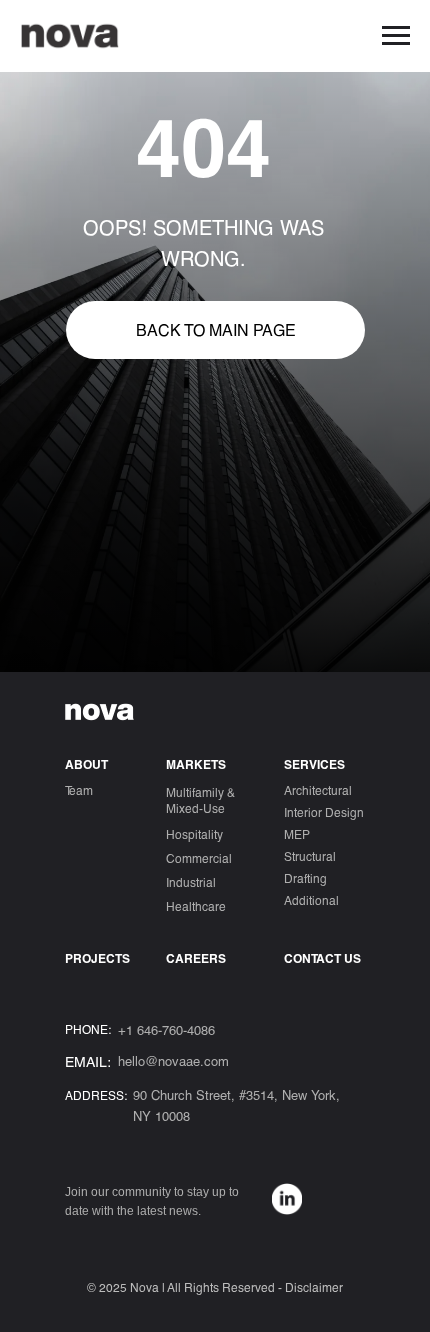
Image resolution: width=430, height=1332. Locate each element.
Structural (310, 856)
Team (79, 790)
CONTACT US (322, 958)
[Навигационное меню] (396, 36)
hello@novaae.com (173, 1061)
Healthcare (196, 906)
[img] (287, 1199)
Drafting (305, 878)
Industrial (191, 882)
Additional (311, 900)
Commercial (199, 858)
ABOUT (86, 764)
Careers (196, 958)
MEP (297, 834)
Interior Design (324, 812)
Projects (97, 958)
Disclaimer (314, 1287)
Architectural (318, 790)
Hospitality (194, 834)
